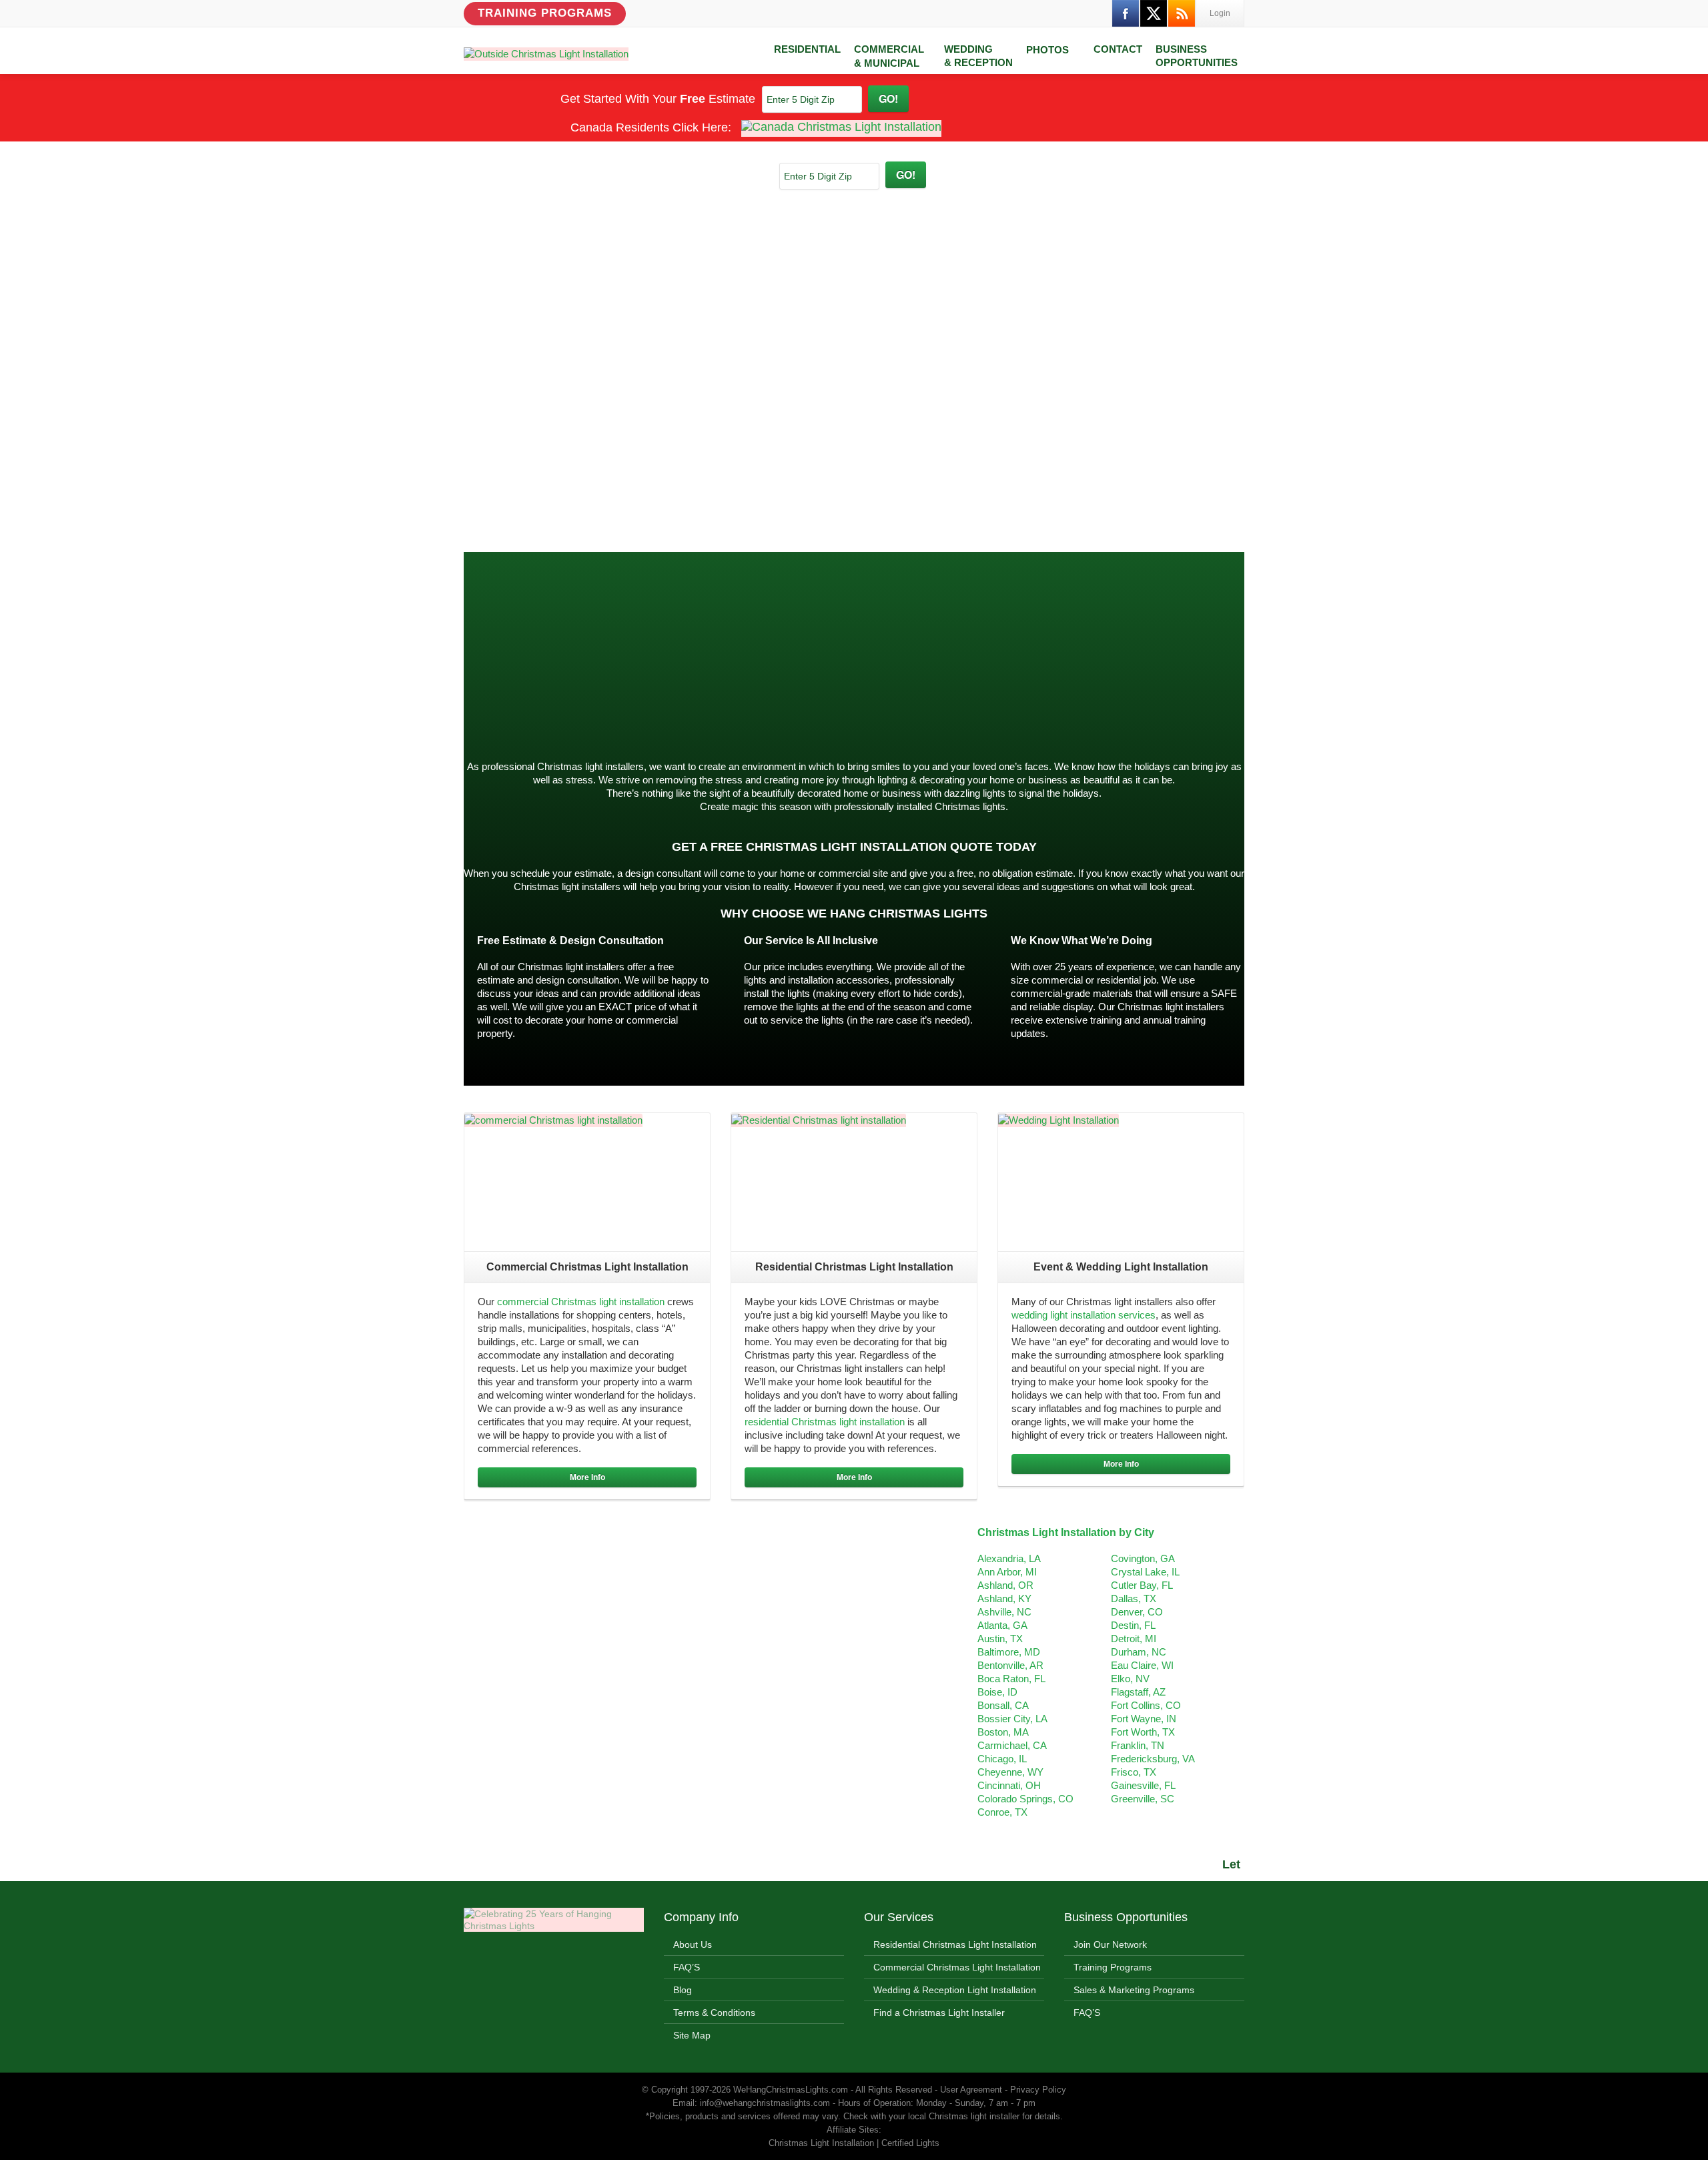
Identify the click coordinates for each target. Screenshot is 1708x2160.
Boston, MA (1003, 1732)
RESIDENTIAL (807, 49)
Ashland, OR (1005, 1585)
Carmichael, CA (1012, 1745)
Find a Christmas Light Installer (939, 2013)
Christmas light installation (674, 702)
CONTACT (1118, 49)
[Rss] (1182, 13)
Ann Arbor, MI (1007, 1572)
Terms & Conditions (714, 2013)
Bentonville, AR (1010, 1665)
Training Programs (545, 13)
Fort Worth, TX (1143, 1732)
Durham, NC (1139, 1652)
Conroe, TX (1002, 1812)
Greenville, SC (1143, 1799)
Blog (683, 1990)
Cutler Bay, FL (1142, 1585)
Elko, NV (1130, 1679)
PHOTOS (1047, 50)
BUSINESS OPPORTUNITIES (1197, 56)
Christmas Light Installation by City (1066, 1532)
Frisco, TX (1134, 1772)
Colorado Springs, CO (1025, 1799)
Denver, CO (1137, 1612)
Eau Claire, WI (1142, 1665)
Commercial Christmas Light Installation (957, 1967)
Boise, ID (997, 1692)
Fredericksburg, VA (1153, 1759)
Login (1220, 13)
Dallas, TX (1134, 1598)
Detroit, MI (1134, 1639)
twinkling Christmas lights (675, 676)
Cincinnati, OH (1009, 1785)
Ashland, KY (1004, 1598)
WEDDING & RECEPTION (978, 56)
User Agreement (971, 2090)
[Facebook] (1126, 13)
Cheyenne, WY (1010, 1772)
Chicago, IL (1002, 1759)
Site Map (692, 2035)
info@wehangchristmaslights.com (765, 2103)
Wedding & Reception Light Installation (955, 1990)
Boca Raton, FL (1011, 1679)
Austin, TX (1000, 1639)
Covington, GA (1143, 1558)
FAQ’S (687, 1967)
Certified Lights (910, 2143)
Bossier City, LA (1012, 1719)
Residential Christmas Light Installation (955, 1944)
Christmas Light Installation (958, 652)
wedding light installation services (1084, 1315)
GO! (888, 98)
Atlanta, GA (1002, 1625)
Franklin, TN (1138, 1745)
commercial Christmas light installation (581, 1302)
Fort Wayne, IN (1144, 1719)
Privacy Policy (1038, 2090)
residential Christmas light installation (825, 1422)
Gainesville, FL (1143, 1785)
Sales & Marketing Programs (1134, 1990)
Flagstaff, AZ (1138, 1692)
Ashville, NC (1004, 1612)
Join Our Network (1110, 1944)
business (1197, 702)
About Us (693, 1944)
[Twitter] (1154, 13)
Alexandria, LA (1009, 1558)
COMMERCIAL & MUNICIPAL (889, 56)
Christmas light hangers (515, 729)
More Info (587, 1477)
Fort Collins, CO (1146, 1705)
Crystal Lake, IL (1145, 1572)
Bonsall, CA (1003, 1705)
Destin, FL (1133, 1625)
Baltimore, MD (1009, 1652)
